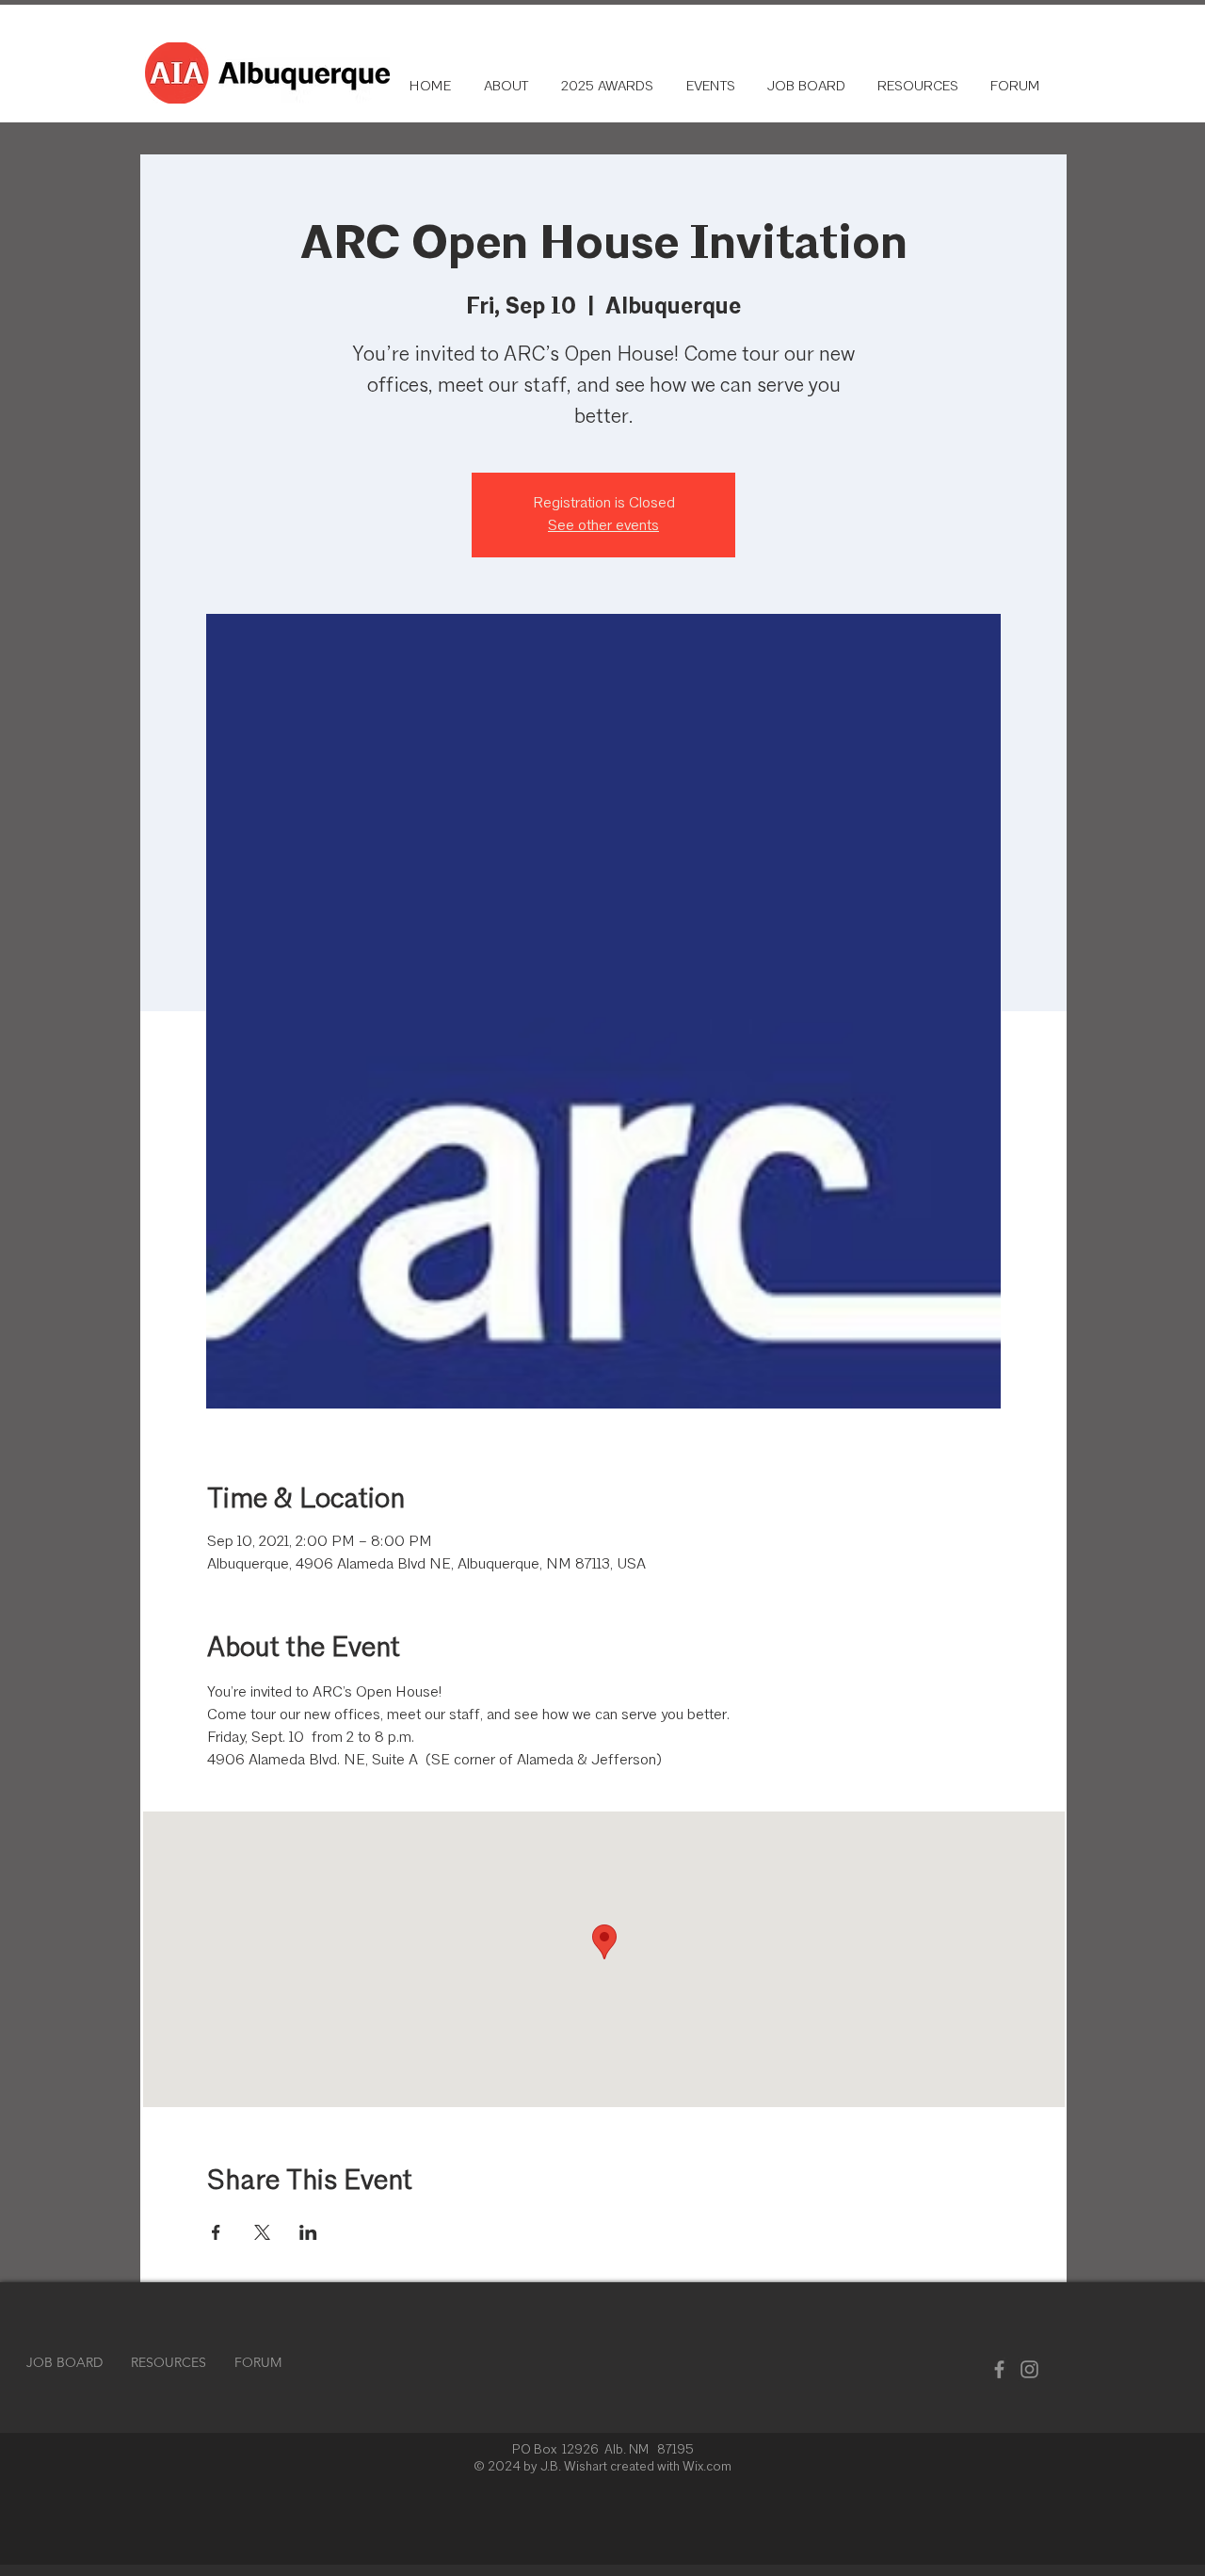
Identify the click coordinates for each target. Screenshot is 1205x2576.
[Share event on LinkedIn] (308, 2232)
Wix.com (707, 2467)
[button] (916, 87)
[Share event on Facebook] (216, 2232)
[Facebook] (999, 2369)
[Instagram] (1029, 2369)
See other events (603, 526)
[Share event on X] (262, 2232)
